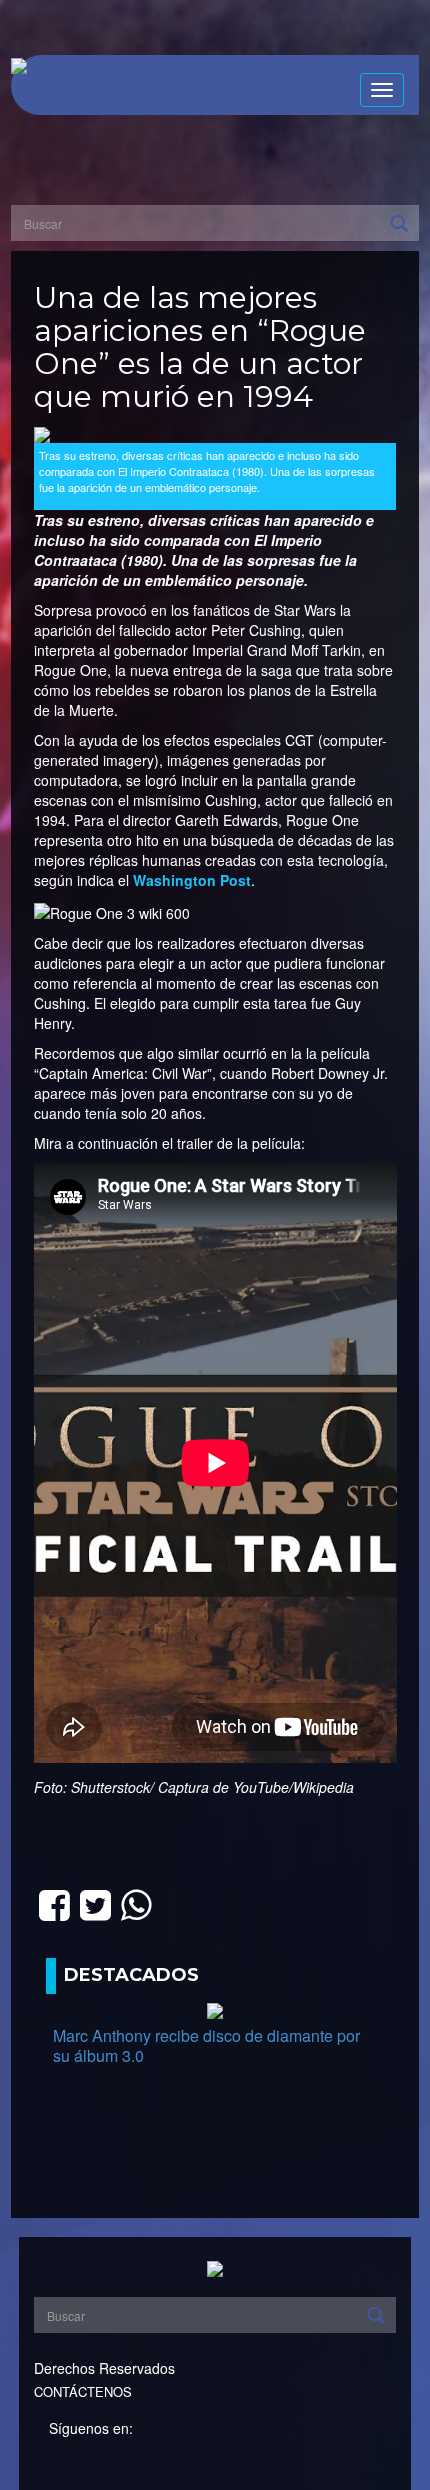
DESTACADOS (131, 1975)
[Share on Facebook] (54, 1902)
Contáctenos (83, 2391)
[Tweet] (95, 1902)
